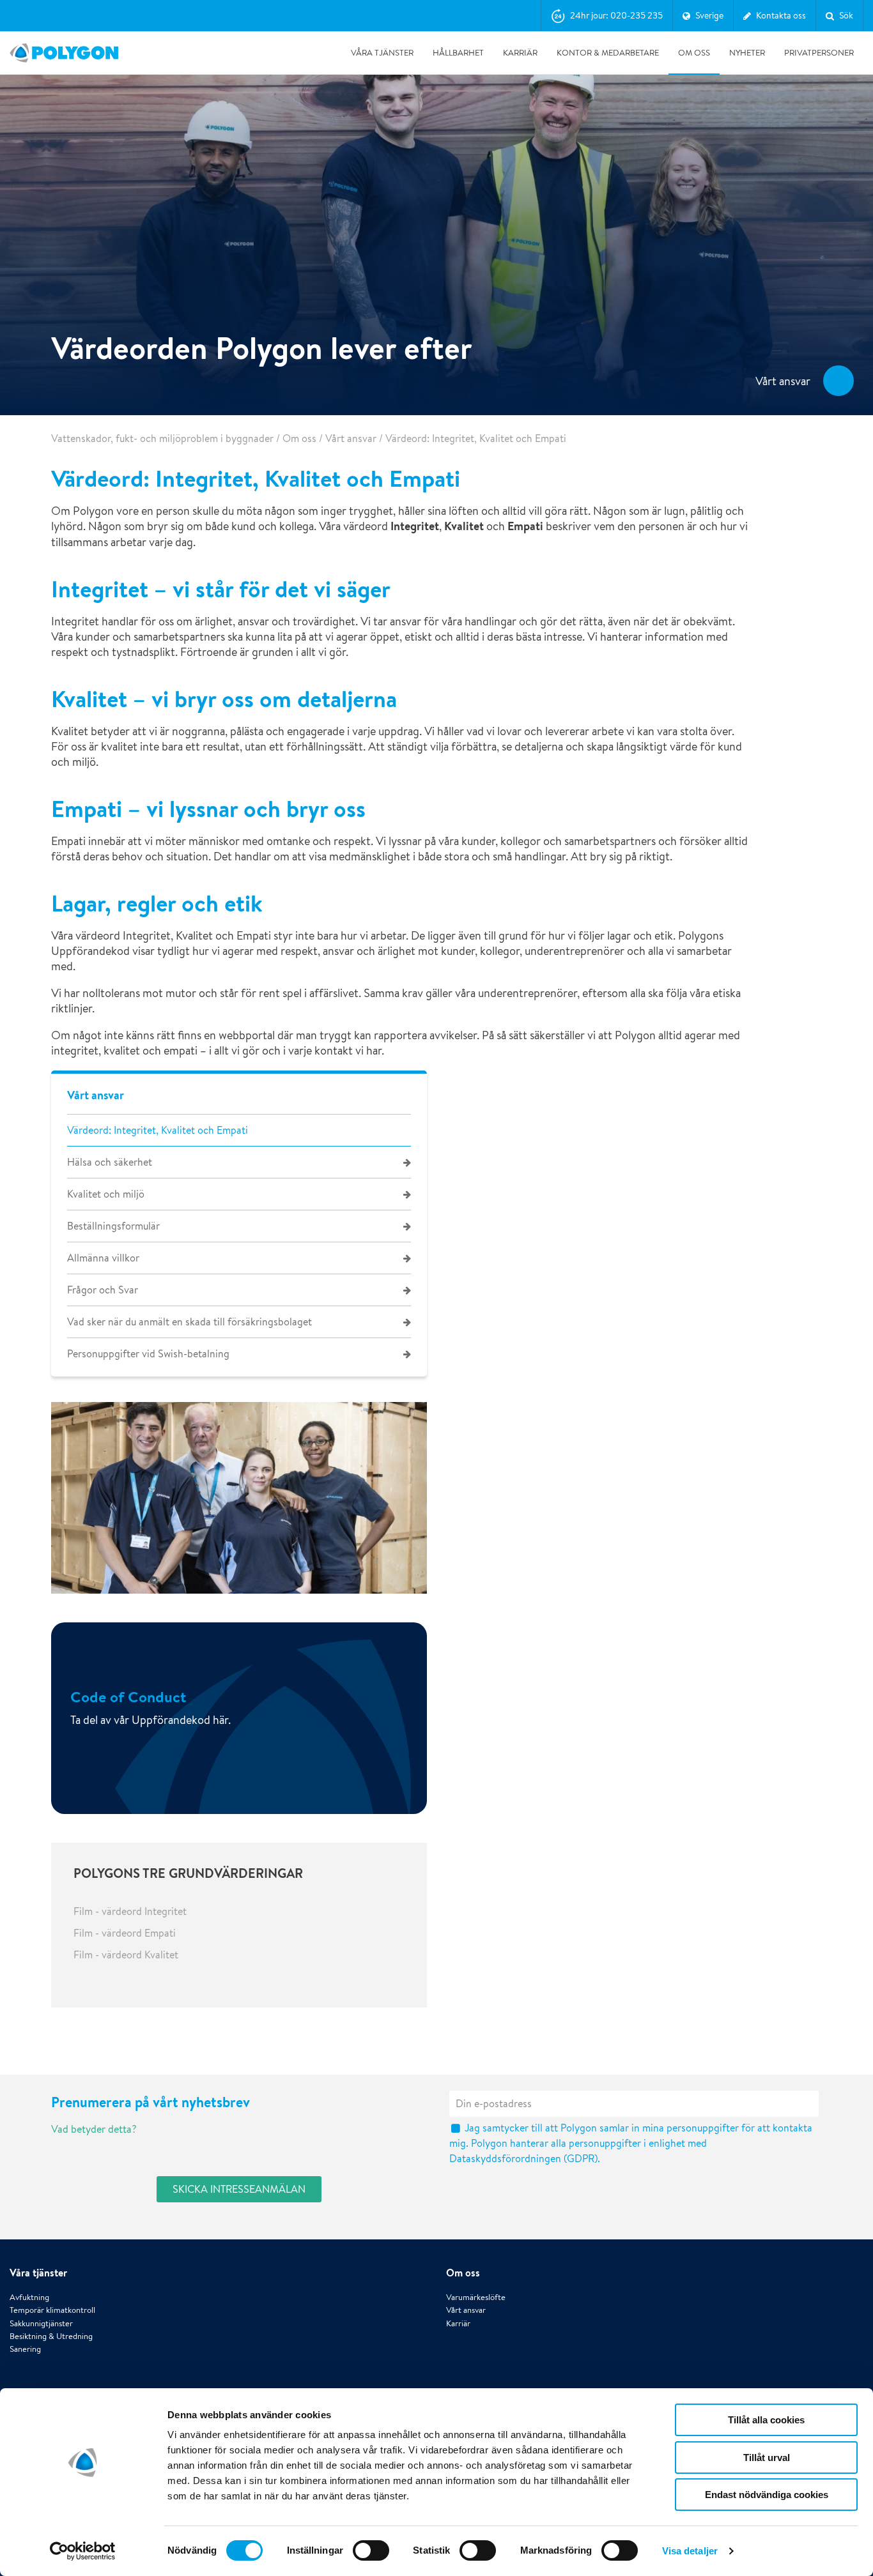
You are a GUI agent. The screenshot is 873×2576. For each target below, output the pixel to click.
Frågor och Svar (103, 1290)
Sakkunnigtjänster (41, 2323)
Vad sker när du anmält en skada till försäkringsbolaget (189, 1322)
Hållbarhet (458, 53)
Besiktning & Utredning (51, 2336)
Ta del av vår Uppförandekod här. (151, 1719)
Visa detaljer (690, 2551)
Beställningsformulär (113, 1226)
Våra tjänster (382, 53)
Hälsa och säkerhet (110, 1162)
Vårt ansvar (351, 438)
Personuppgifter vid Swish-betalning (148, 1354)
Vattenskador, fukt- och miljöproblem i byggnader (162, 438)
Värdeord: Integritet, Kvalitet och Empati (158, 1130)
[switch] (371, 2559)
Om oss (694, 53)
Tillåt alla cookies (766, 2420)
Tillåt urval (767, 2458)
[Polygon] (64, 53)
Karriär (520, 53)
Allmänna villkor (103, 1258)
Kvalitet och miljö (106, 1194)
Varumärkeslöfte (476, 2297)
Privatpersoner (819, 53)
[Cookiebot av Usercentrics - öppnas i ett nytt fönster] (83, 2551)
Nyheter (747, 53)
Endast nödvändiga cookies (767, 2495)
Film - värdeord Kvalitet (126, 1955)
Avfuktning (29, 2297)
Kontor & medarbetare (608, 53)
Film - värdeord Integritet (130, 1911)
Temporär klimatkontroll (52, 2310)
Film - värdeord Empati (125, 1933)
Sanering (25, 2349)
